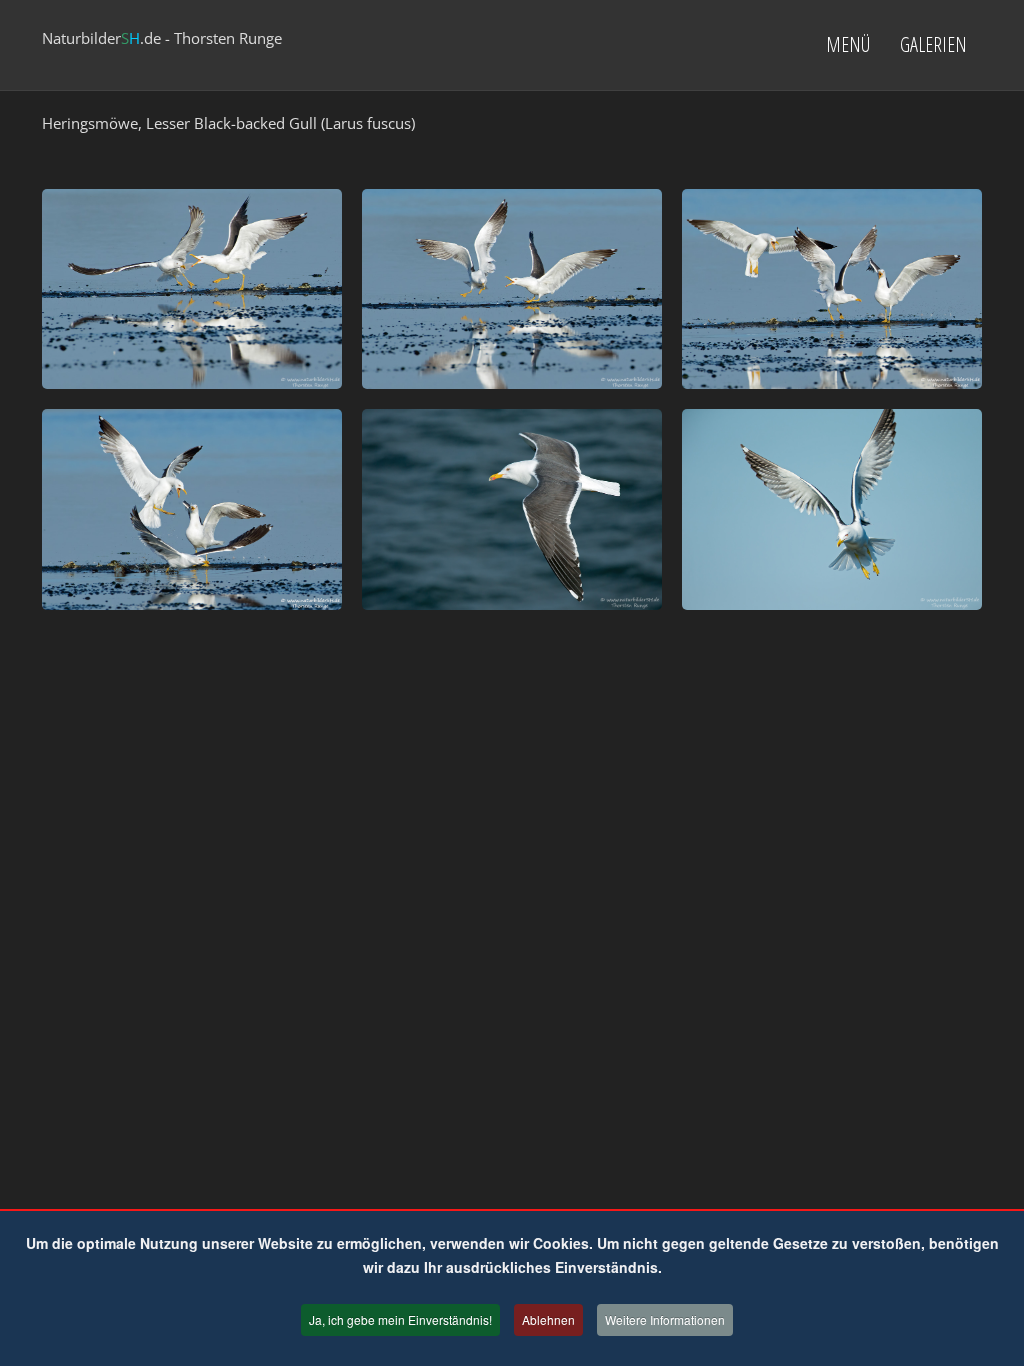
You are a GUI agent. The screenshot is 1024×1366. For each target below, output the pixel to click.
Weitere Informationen (665, 1319)
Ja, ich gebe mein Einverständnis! (400, 1319)
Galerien (933, 44)
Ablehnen (548, 1319)
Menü (848, 44)
